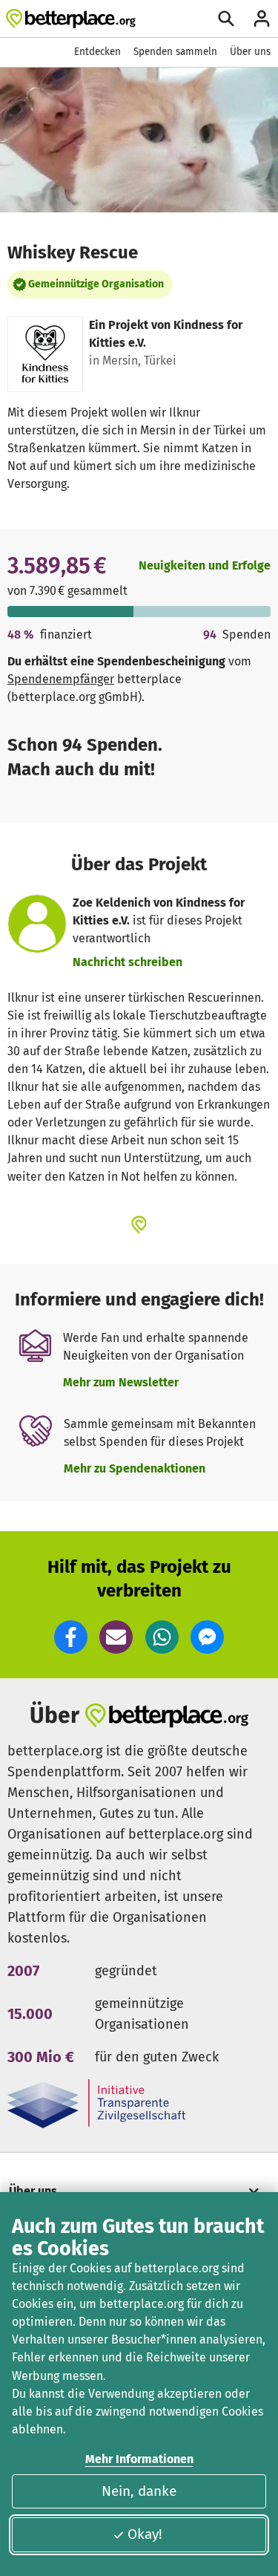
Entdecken (97, 52)
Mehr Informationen (139, 2459)
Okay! (145, 2534)
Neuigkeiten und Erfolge (205, 565)
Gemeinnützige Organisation (96, 284)
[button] (71, 1637)
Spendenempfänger (61, 679)
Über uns (250, 52)
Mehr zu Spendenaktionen (135, 1468)
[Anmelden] (262, 19)
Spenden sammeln (175, 52)
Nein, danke (139, 2491)
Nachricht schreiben (128, 962)
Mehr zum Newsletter (121, 1382)
